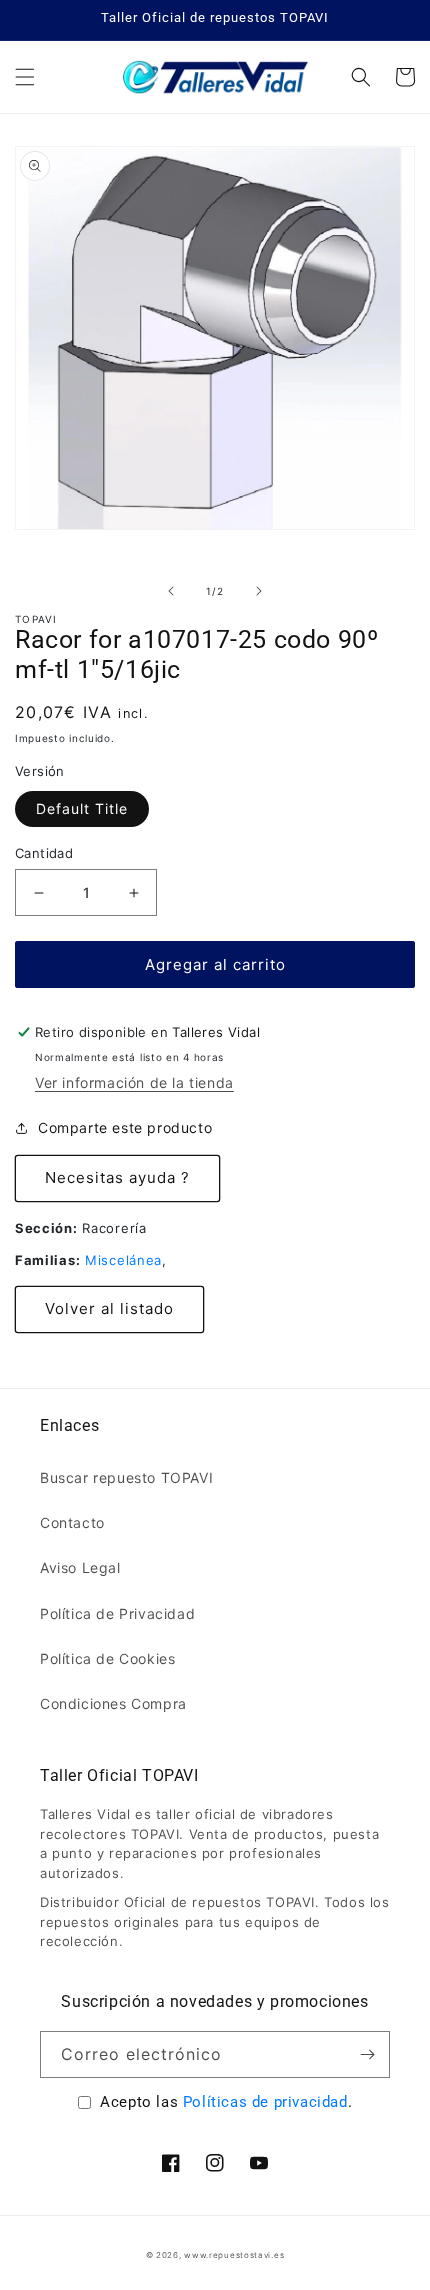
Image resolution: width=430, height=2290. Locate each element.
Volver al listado (109, 1308)
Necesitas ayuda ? (117, 1177)
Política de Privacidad (117, 1613)
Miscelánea (123, 1260)
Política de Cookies (107, 1658)
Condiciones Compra (113, 1703)
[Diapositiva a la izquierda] (171, 591)
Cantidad (44, 853)
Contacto (72, 1522)
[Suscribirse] (367, 2054)
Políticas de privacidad (265, 2102)
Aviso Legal (80, 1567)
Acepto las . (226, 2102)
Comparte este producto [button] (125, 1127)
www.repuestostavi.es (234, 2255)
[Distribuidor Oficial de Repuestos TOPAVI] (215, 77)
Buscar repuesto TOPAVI (126, 1477)
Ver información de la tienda (134, 1082)
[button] (25, 77)
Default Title (82, 808)
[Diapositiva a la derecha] (259, 591)
